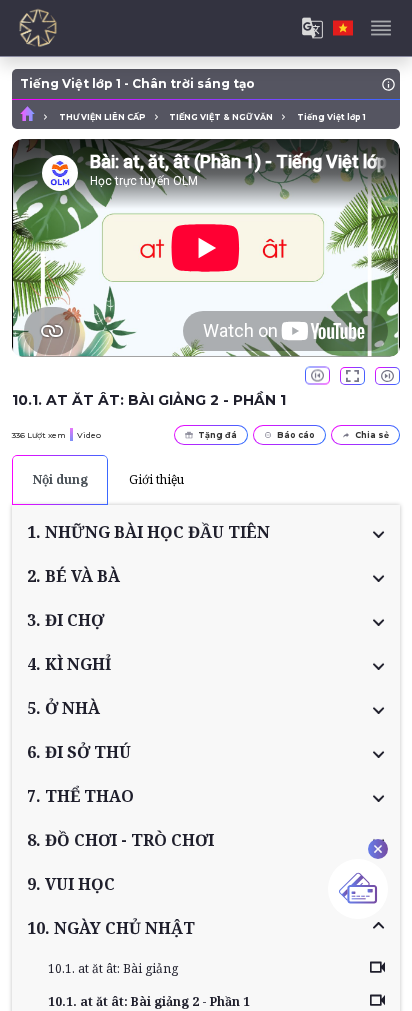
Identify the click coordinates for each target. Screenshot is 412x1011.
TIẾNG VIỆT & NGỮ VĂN (221, 117)
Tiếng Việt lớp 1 (331, 117)
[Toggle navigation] (381, 28)
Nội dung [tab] (60, 479)
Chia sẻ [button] (372, 435)
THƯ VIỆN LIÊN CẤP (102, 117)
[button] (206, 532)
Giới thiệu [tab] (156, 479)
